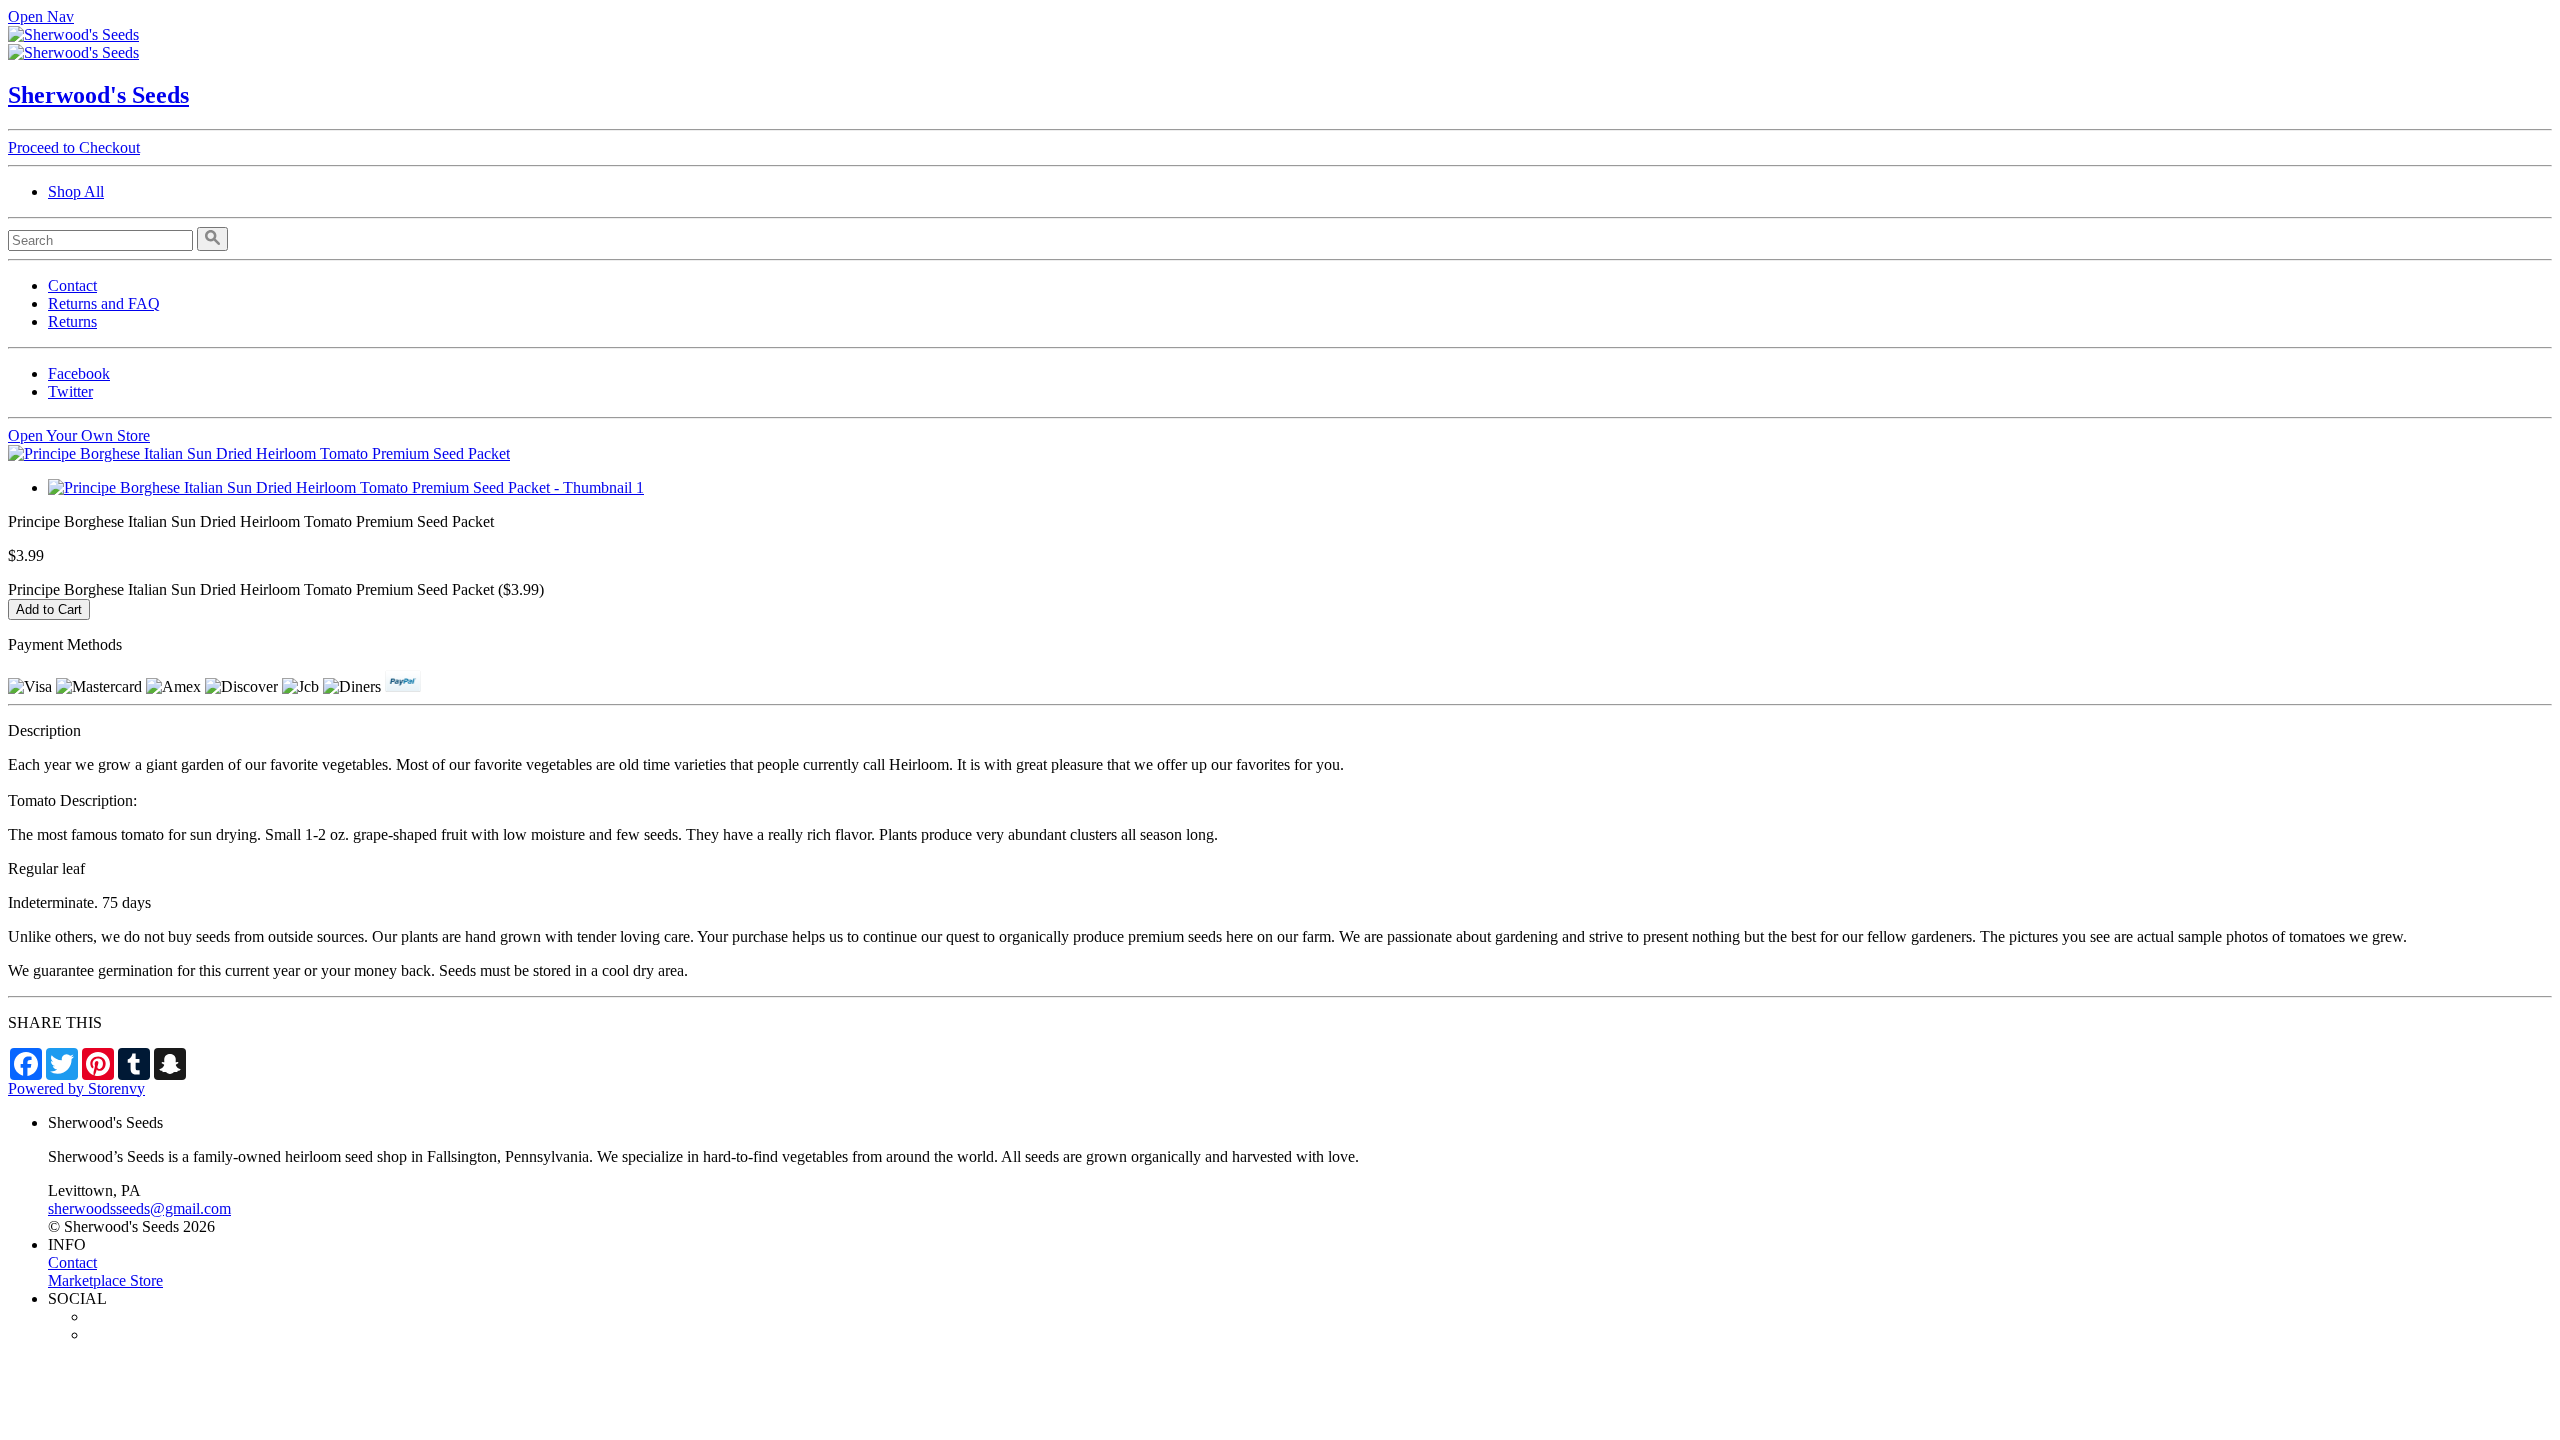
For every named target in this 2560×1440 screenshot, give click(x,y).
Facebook (79, 373)
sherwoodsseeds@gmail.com (139, 1208)
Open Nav (41, 16)
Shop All (76, 191)
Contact (72, 285)
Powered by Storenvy (76, 1088)
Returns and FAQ (104, 303)
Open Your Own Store (79, 435)
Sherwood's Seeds (98, 95)
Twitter (70, 391)
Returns (72, 321)
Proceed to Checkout (74, 147)
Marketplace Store (105, 1280)
